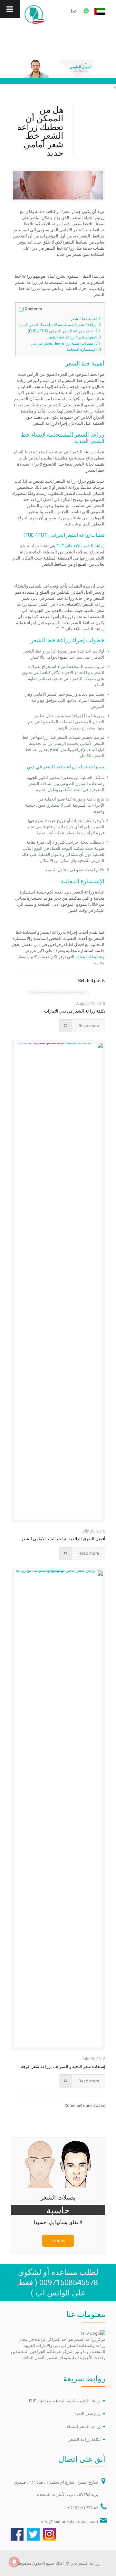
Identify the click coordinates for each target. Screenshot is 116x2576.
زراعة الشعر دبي (85, 2563)
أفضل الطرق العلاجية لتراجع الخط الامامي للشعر (63, 1539)
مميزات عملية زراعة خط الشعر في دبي (65, 343)
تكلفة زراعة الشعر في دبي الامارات (75, 1011)
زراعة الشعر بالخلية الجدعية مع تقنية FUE (65, 2401)
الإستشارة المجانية (83, 349)
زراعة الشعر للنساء (84, 2427)
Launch (58, 2241)
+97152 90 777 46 (82, 2508)
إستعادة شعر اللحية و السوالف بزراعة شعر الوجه (63, 2066)
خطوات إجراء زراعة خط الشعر (74, 337)
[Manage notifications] (14, 2562)
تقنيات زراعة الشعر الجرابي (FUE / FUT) (64, 331)
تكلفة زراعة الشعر (85, 2439)
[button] (21, 309)
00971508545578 (69, 2283)
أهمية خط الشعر (85, 319)
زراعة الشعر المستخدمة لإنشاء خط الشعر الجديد (60, 325)
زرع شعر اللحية (87, 2414)
